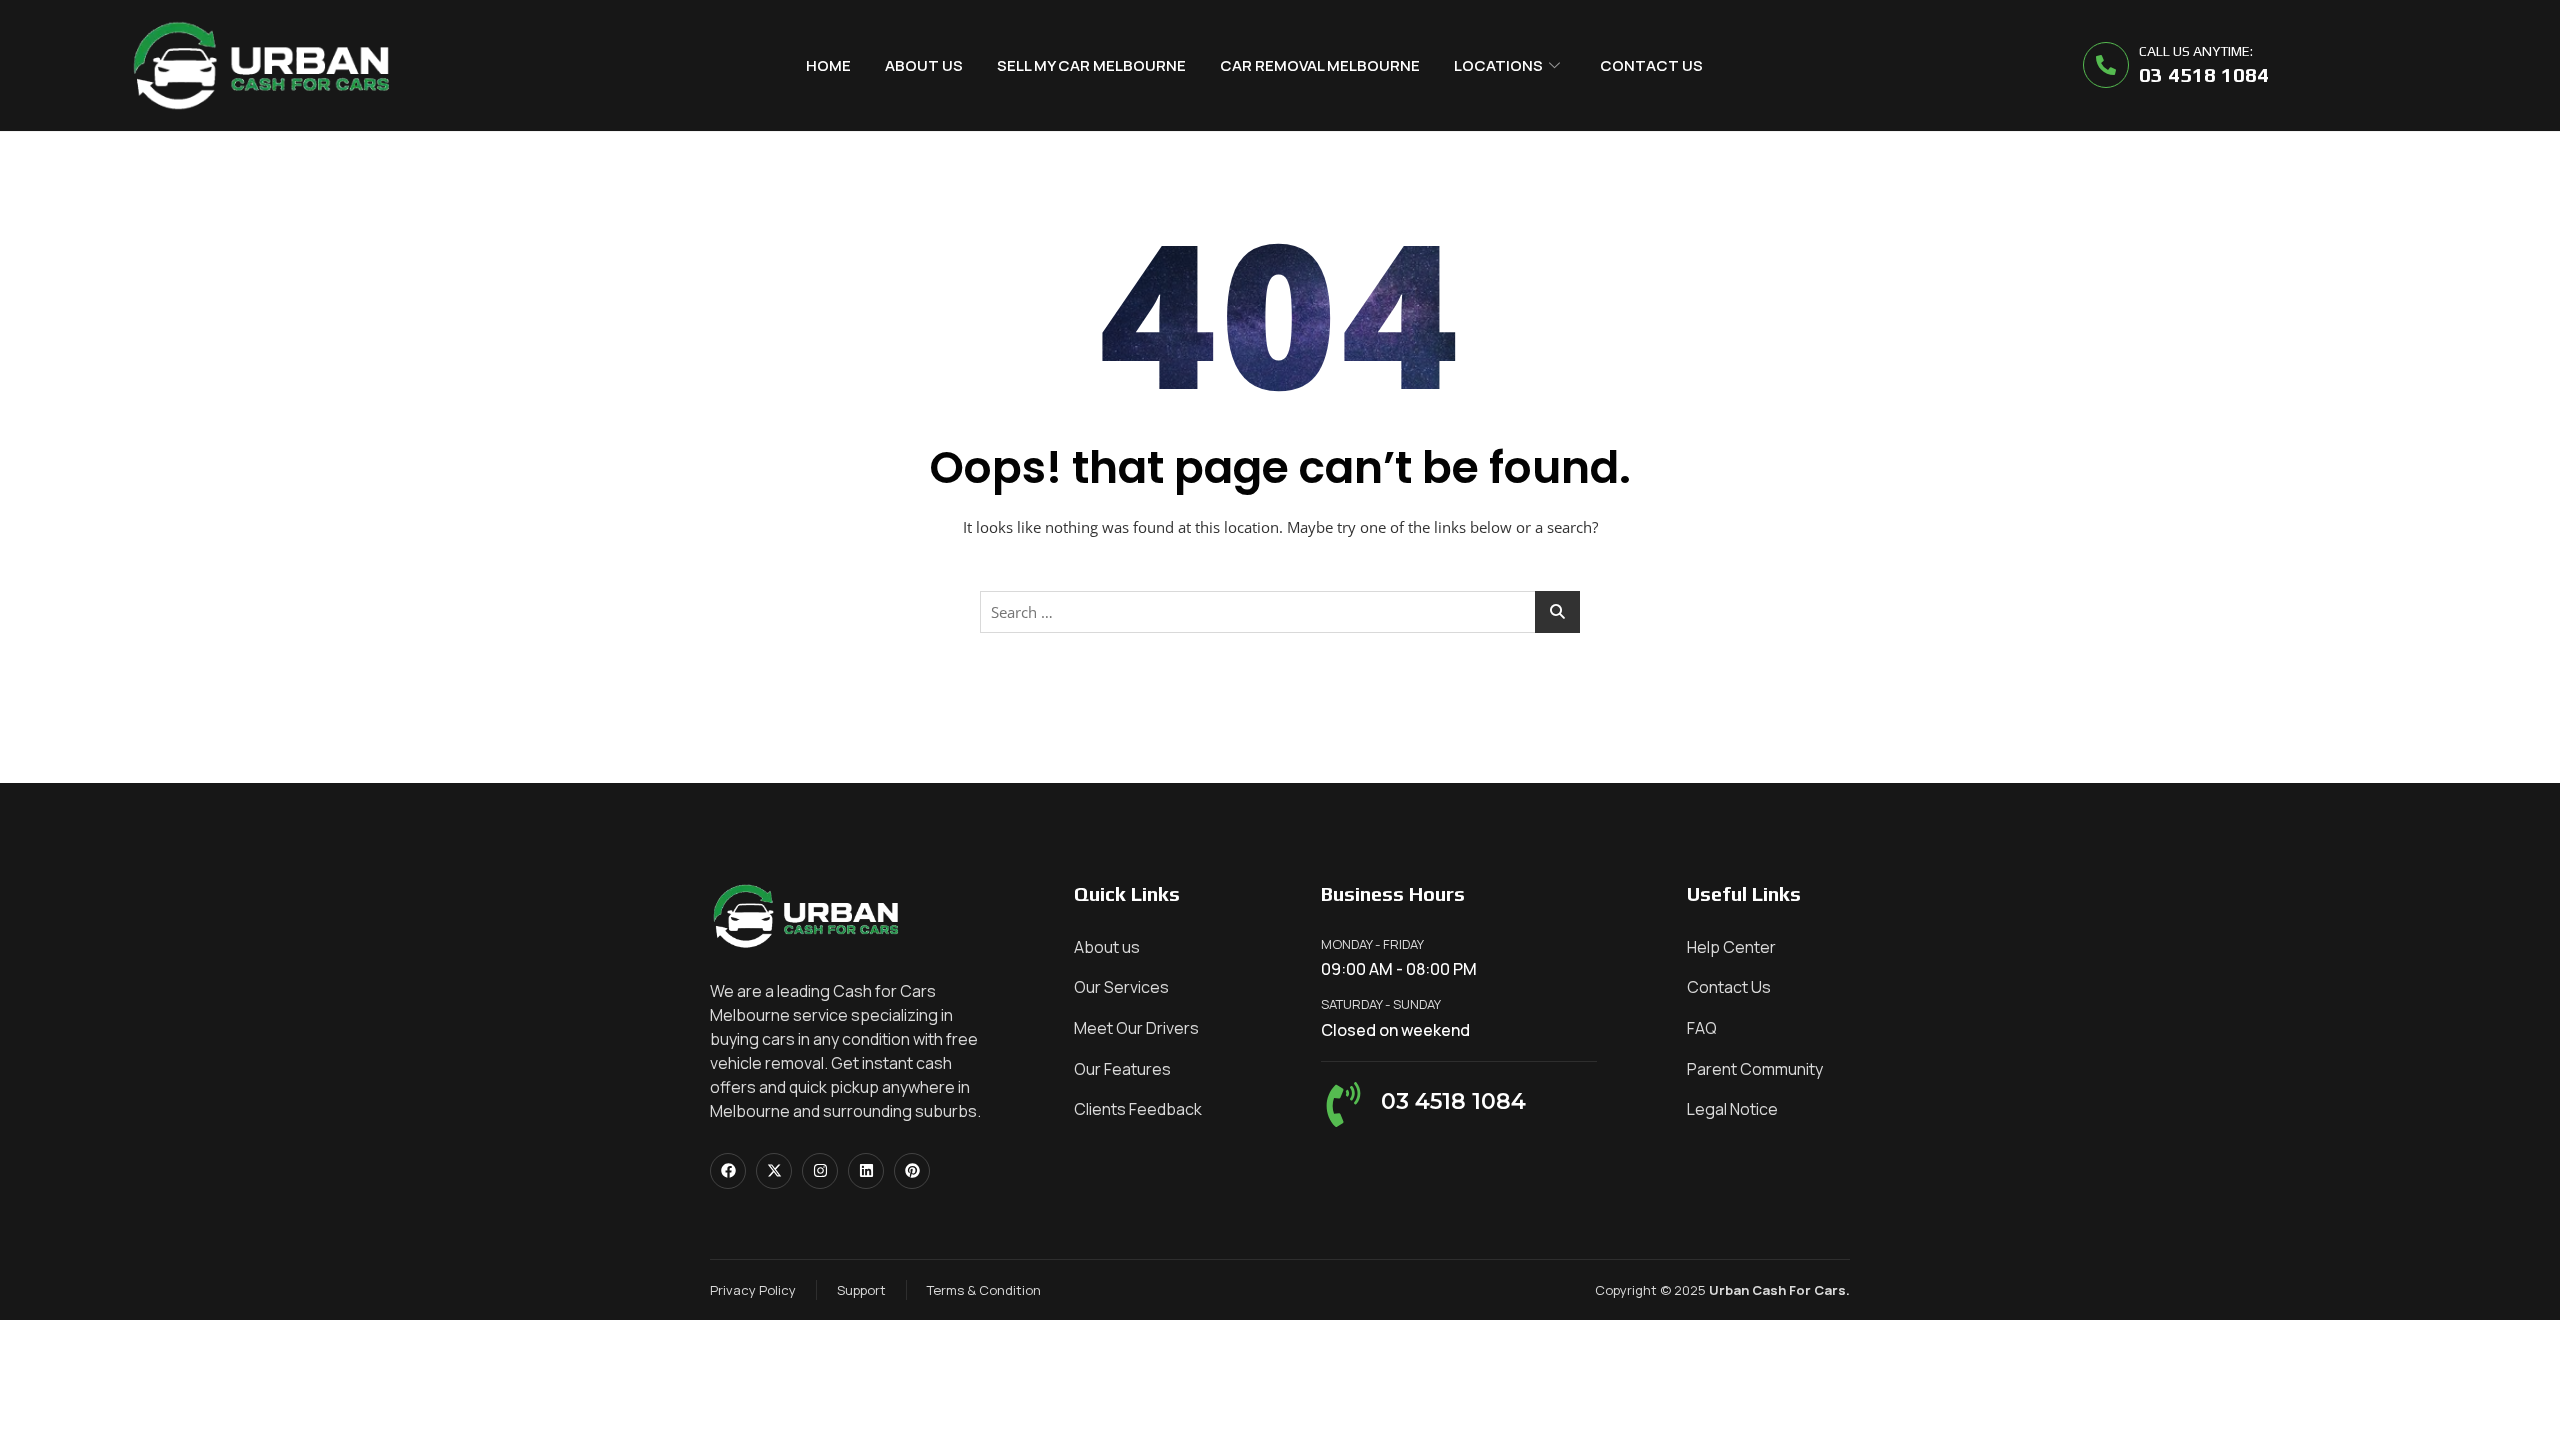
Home (828, 65)
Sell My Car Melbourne (1091, 65)
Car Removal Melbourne (1320, 65)
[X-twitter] (774, 1171)
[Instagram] (820, 1171)
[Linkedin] (866, 1171)
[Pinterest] (912, 1171)
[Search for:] (1280, 612)
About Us (924, 65)
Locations (1498, 65)
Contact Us (1651, 65)
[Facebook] (728, 1171)
